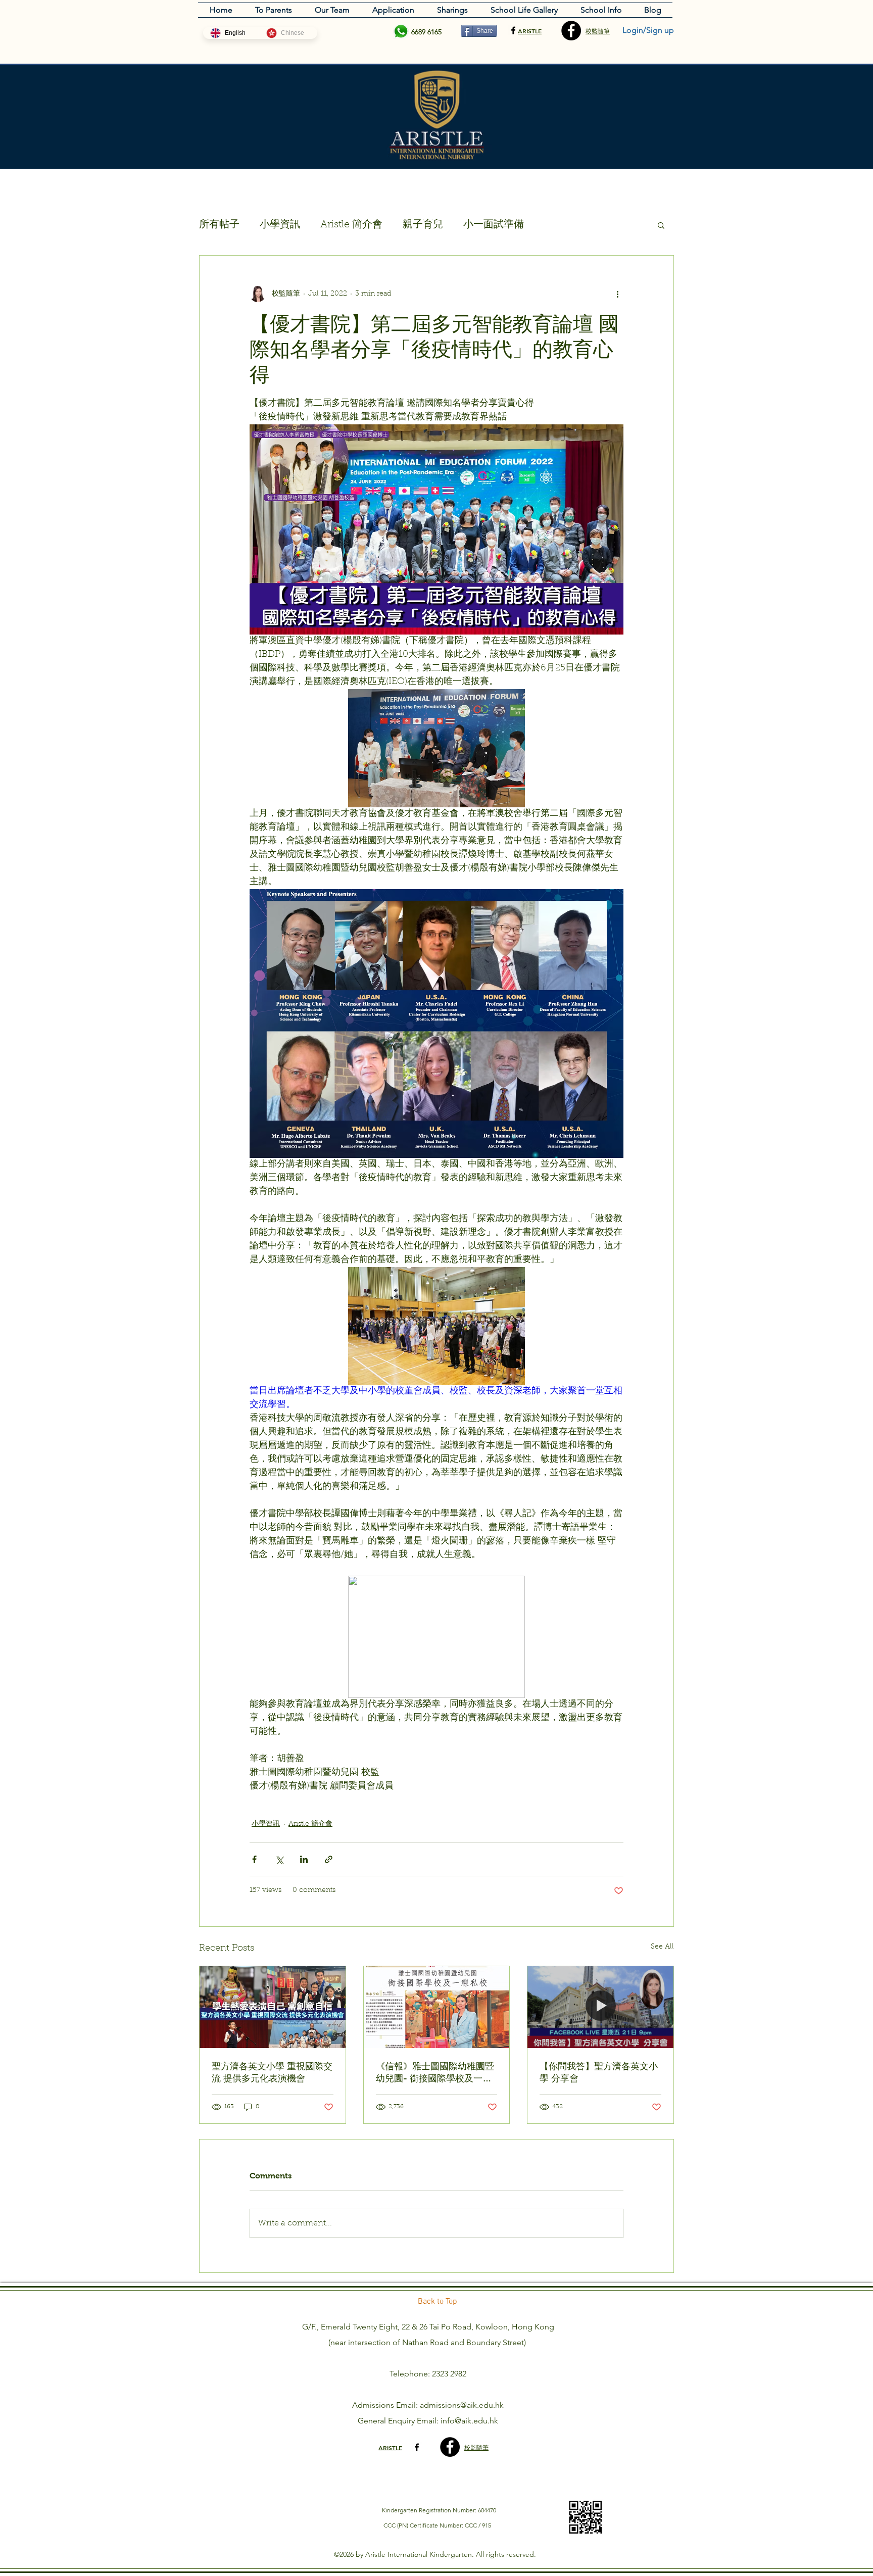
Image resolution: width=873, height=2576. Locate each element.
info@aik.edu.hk (469, 2421)
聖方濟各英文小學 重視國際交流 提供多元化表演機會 (272, 2072)
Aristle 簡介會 (351, 225)
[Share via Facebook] (254, 1859)
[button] (661, 225)
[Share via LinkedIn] (304, 1859)
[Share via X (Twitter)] (279, 1859)
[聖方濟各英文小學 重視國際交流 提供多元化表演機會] (273, 2007)
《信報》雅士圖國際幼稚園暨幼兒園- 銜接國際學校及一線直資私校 (435, 2073)
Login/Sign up (648, 30)
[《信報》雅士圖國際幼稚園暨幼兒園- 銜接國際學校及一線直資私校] (437, 2007)
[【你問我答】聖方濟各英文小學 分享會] (600, 2007)
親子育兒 (423, 225)
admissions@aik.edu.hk (462, 2405)
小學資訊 (280, 225)
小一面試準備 (494, 225)
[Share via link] (329, 1859)
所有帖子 (219, 225)
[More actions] (617, 294)
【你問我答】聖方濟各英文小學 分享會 (599, 2072)
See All (662, 1947)
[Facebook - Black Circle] (571, 31)
